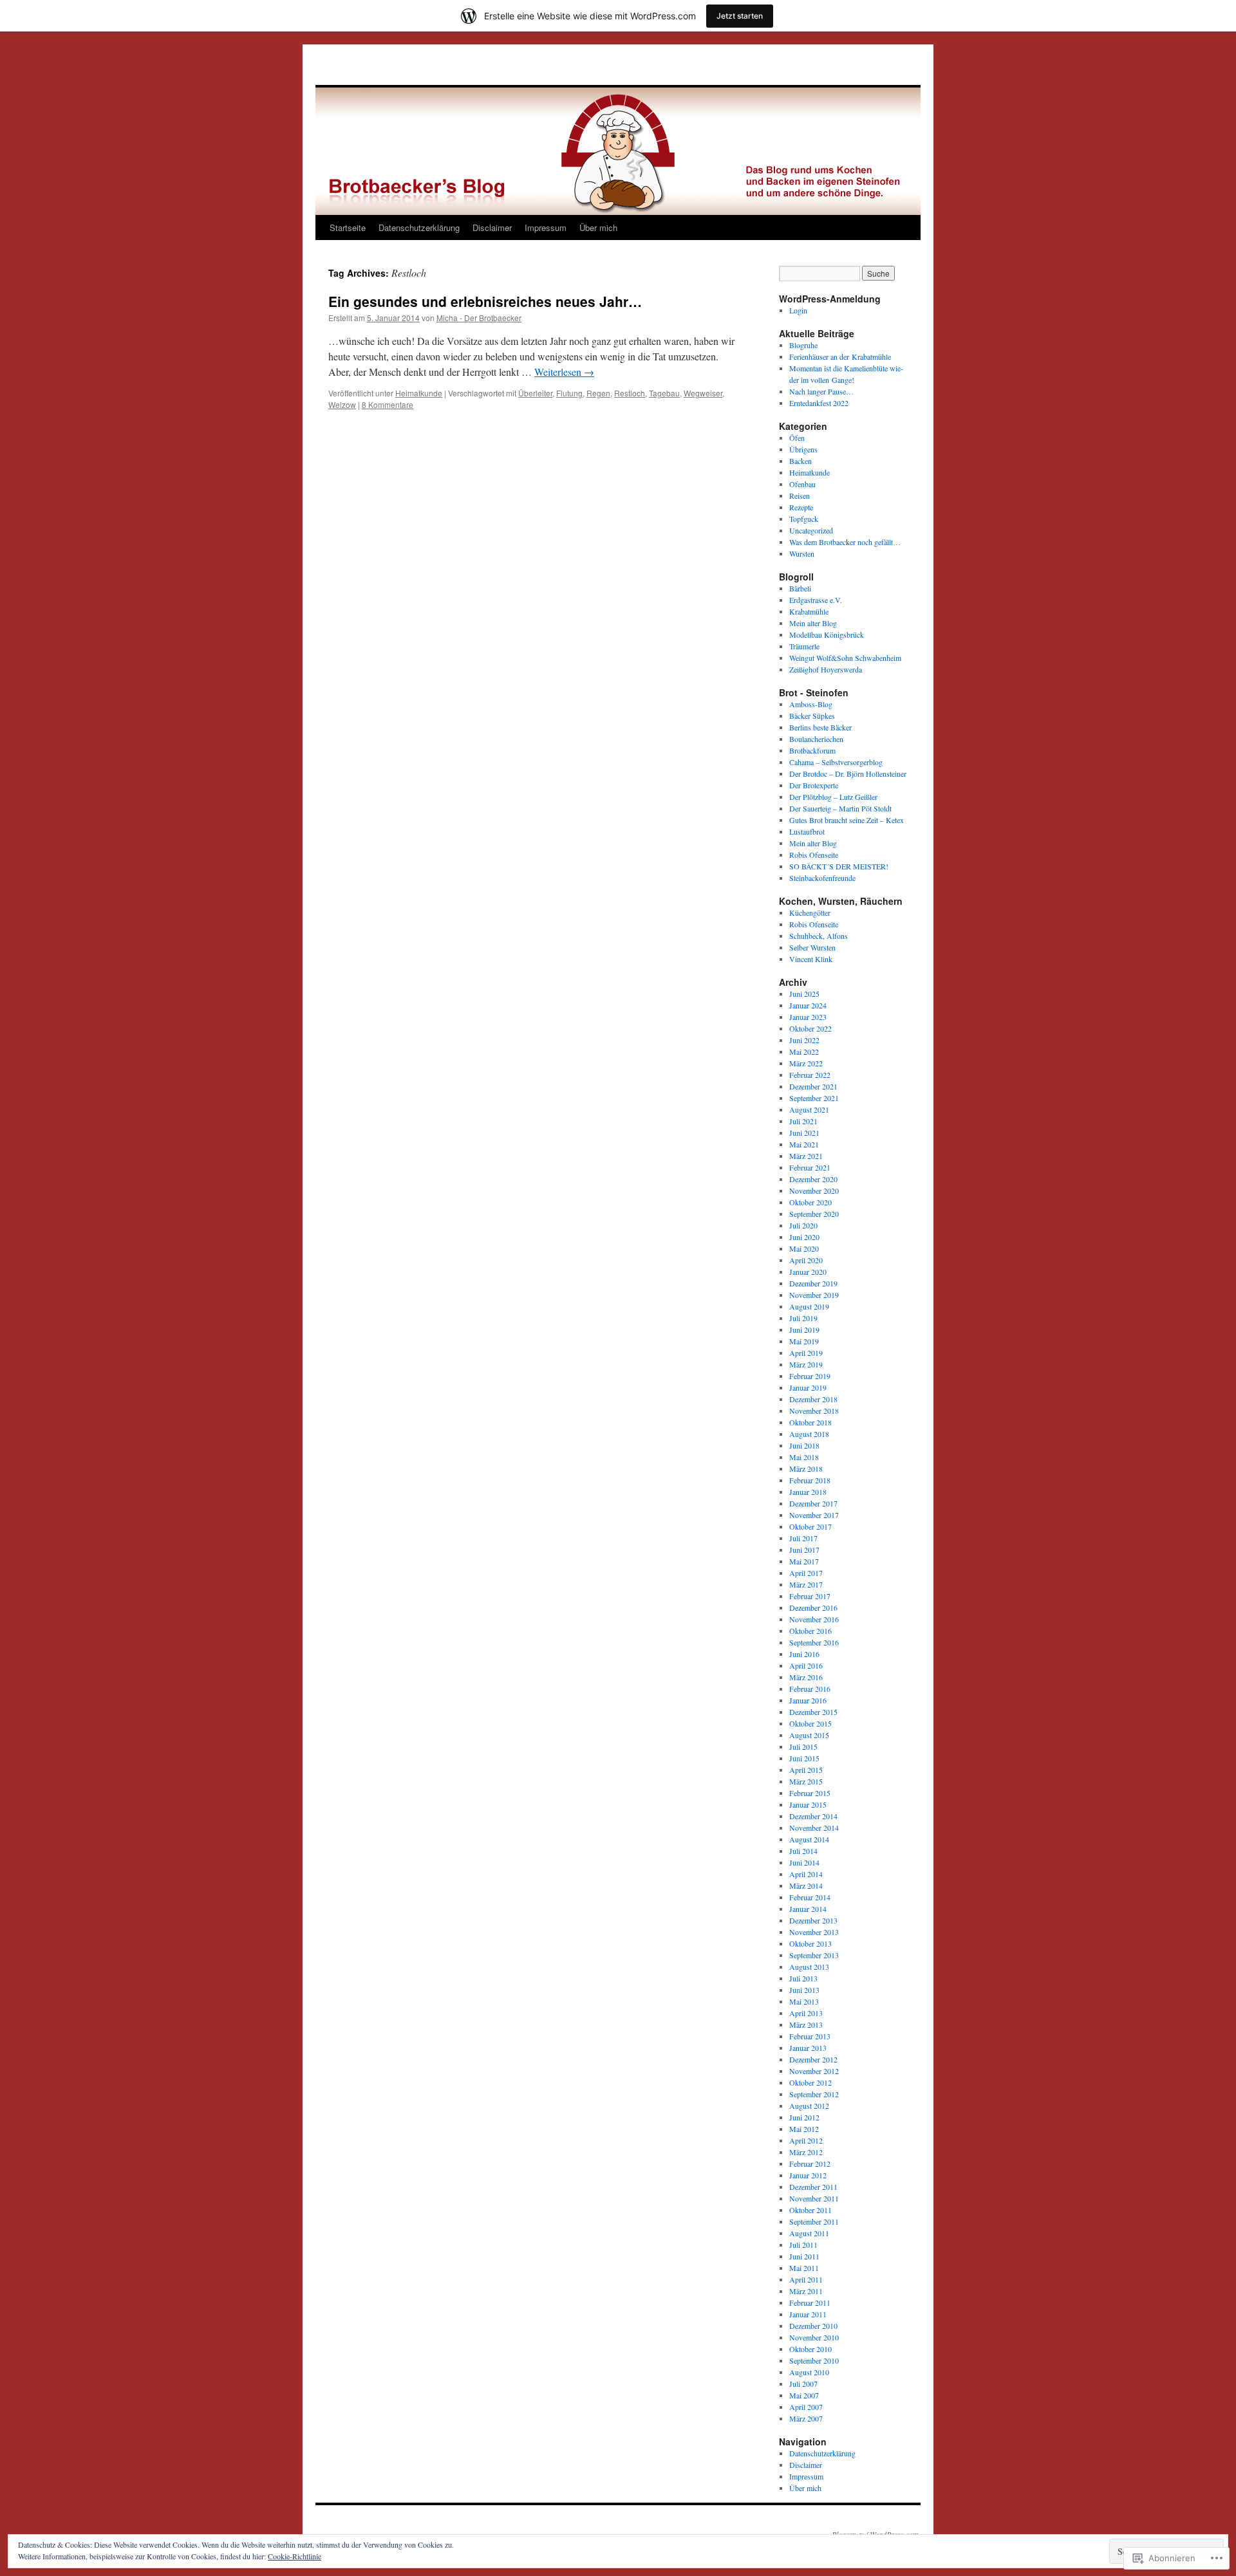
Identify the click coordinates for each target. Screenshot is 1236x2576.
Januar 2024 (808, 1005)
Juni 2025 (804, 994)
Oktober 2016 (810, 1631)
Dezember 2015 (813, 1712)
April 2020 (806, 1260)
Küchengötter (810, 913)
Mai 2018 (804, 1457)
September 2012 (814, 2094)
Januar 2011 (808, 2314)
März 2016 (806, 1677)
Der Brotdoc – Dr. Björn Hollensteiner (848, 774)
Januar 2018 (808, 1492)
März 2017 (806, 1584)
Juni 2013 (804, 1990)
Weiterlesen (564, 372)
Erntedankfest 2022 (819, 403)
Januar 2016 (808, 1700)
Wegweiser (703, 393)
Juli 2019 (803, 1318)
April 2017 (806, 1573)
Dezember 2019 (813, 1283)
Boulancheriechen (816, 739)
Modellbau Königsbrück (827, 635)
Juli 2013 (803, 1978)
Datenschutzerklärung (419, 227)
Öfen (797, 438)
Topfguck (804, 519)
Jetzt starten (740, 16)
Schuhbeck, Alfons (819, 936)
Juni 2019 (804, 1330)
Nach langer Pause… (821, 391)
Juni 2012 (804, 2117)
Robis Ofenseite (814, 855)
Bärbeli (800, 588)
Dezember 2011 (813, 2187)
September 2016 (814, 1642)
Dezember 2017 (813, 1503)
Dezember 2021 (813, 1086)
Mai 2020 (804, 1248)
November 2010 (814, 2337)
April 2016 (806, 1665)
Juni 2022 (804, 1040)
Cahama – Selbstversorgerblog (836, 762)
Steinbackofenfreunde (822, 878)
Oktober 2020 (810, 1202)
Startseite (348, 227)
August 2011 (809, 2233)
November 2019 (814, 1295)
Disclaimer (492, 227)
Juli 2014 (803, 1851)
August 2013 (809, 1967)
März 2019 (806, 1364)
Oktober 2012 (810, 2082)
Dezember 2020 (813, 1179)
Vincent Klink (811, 959)
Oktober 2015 (810, 1723)
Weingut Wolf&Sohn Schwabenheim (845, 658)
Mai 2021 (804, 1144)
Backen (801, 461)
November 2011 (814, 2198)
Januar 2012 (808, 2175)
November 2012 (814, 2071)
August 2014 (809, 1839)
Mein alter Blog (813, 623)
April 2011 (806, 2279)
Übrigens (803, 449)
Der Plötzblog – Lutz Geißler (833, 797)
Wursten (802, 553)
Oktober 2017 (810, 1526)
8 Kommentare (388, 404)
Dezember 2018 (813, 1399)
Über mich (598, 227)
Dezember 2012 (813, 2059)
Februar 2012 (810, 2164)
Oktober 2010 (810, 2349)
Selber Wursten (812, 947)
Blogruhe (803, 345)
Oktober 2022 (810, 1028)
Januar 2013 (808, 2048)
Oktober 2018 (810, 1422)
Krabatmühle (809, 611)
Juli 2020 (803, 1225)
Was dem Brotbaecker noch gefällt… (845, 542)
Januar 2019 (808, 1387)
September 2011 (814, 2221)
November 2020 (814, 1191)
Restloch (630, 393)
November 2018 (814, 1411)
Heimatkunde (419, 393)
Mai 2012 (804, 2129)
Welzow (342, 404)
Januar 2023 (808, 1017)
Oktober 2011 (810, 2210)
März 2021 (806, 1156)
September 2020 (814, 1214)
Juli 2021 (803, 1121)
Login (798, 310)
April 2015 (806, 1770)
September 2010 (814, 2360)
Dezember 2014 (813, 1816)
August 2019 (809, 1306)
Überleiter (535, 393)
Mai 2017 (804, 1561)
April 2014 (806, 1874)
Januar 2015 (808, 1804)
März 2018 (806, 1469)
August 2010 (809, 2372)
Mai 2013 (804, 2001)
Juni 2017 (804, 1550)
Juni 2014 (804, 1862)
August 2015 (809, 1735)
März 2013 (806, 2025)
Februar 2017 (810, 1596)
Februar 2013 (810, 2036)
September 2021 (814, 1098)
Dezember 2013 (813, 1920)
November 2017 (814, 1515)
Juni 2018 (804, 1445)
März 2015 (806, 1781)
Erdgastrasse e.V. (816, 600)
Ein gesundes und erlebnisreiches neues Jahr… (485, 301)
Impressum (546, 227)
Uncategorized (811, 530)
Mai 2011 (804, 2268)
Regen (598, 393)
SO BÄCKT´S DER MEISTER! (839, 866)
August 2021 (809, 1109)
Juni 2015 (804, 1758)
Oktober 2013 (810, 1943)
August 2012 (809, 2106)
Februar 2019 (810, 1376)
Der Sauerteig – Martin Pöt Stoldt (840, 808)
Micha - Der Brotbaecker (479, 318)
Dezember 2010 (813, 2326)
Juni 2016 (804, 1654)
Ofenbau (802, 484)
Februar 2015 (810, 1793)
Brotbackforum (812, 750)
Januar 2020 (808, 1272)
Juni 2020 (804, 1237)
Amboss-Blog (811, 704)
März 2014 (806, 1886)
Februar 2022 (810, 1075)
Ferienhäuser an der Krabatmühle (840, 357)
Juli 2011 (803, 2245)
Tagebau (664, 393)
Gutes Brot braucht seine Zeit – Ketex (847, 820)
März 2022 (806, 1063)
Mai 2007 (804, 2395)
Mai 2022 (804, 1052)
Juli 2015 (803, 1747)
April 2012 (806, 2140)
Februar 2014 (810, 1897)
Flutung (569, 393)
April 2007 (806, 2407)
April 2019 (806, 1353)
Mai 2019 (804, 1341)
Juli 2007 (803, 2384)
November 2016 (814, 1619)
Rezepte (801, 507)
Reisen (800, 496)
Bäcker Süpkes (812, 716)
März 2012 (806, 2152)
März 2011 (806, 2291)
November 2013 (814, 1932)
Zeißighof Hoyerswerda (826, 669)
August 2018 (809, 1434)
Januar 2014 (808, 1909)
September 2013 (814, 1955)
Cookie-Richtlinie (295, 2556)
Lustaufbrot (807, 831)
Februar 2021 (810, 1167)
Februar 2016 (810, 1689)
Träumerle (804, 646)
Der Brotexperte (814, 785)
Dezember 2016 (813, 1608)
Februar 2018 (810, 1480)
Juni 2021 (804, 1133)
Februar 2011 (810, 2303)
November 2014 (814, 1828)
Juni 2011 (804, 2256)
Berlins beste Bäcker (820, 727)
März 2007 (806, 2418)
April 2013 (806, 2013)
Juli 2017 (803, 1538)
